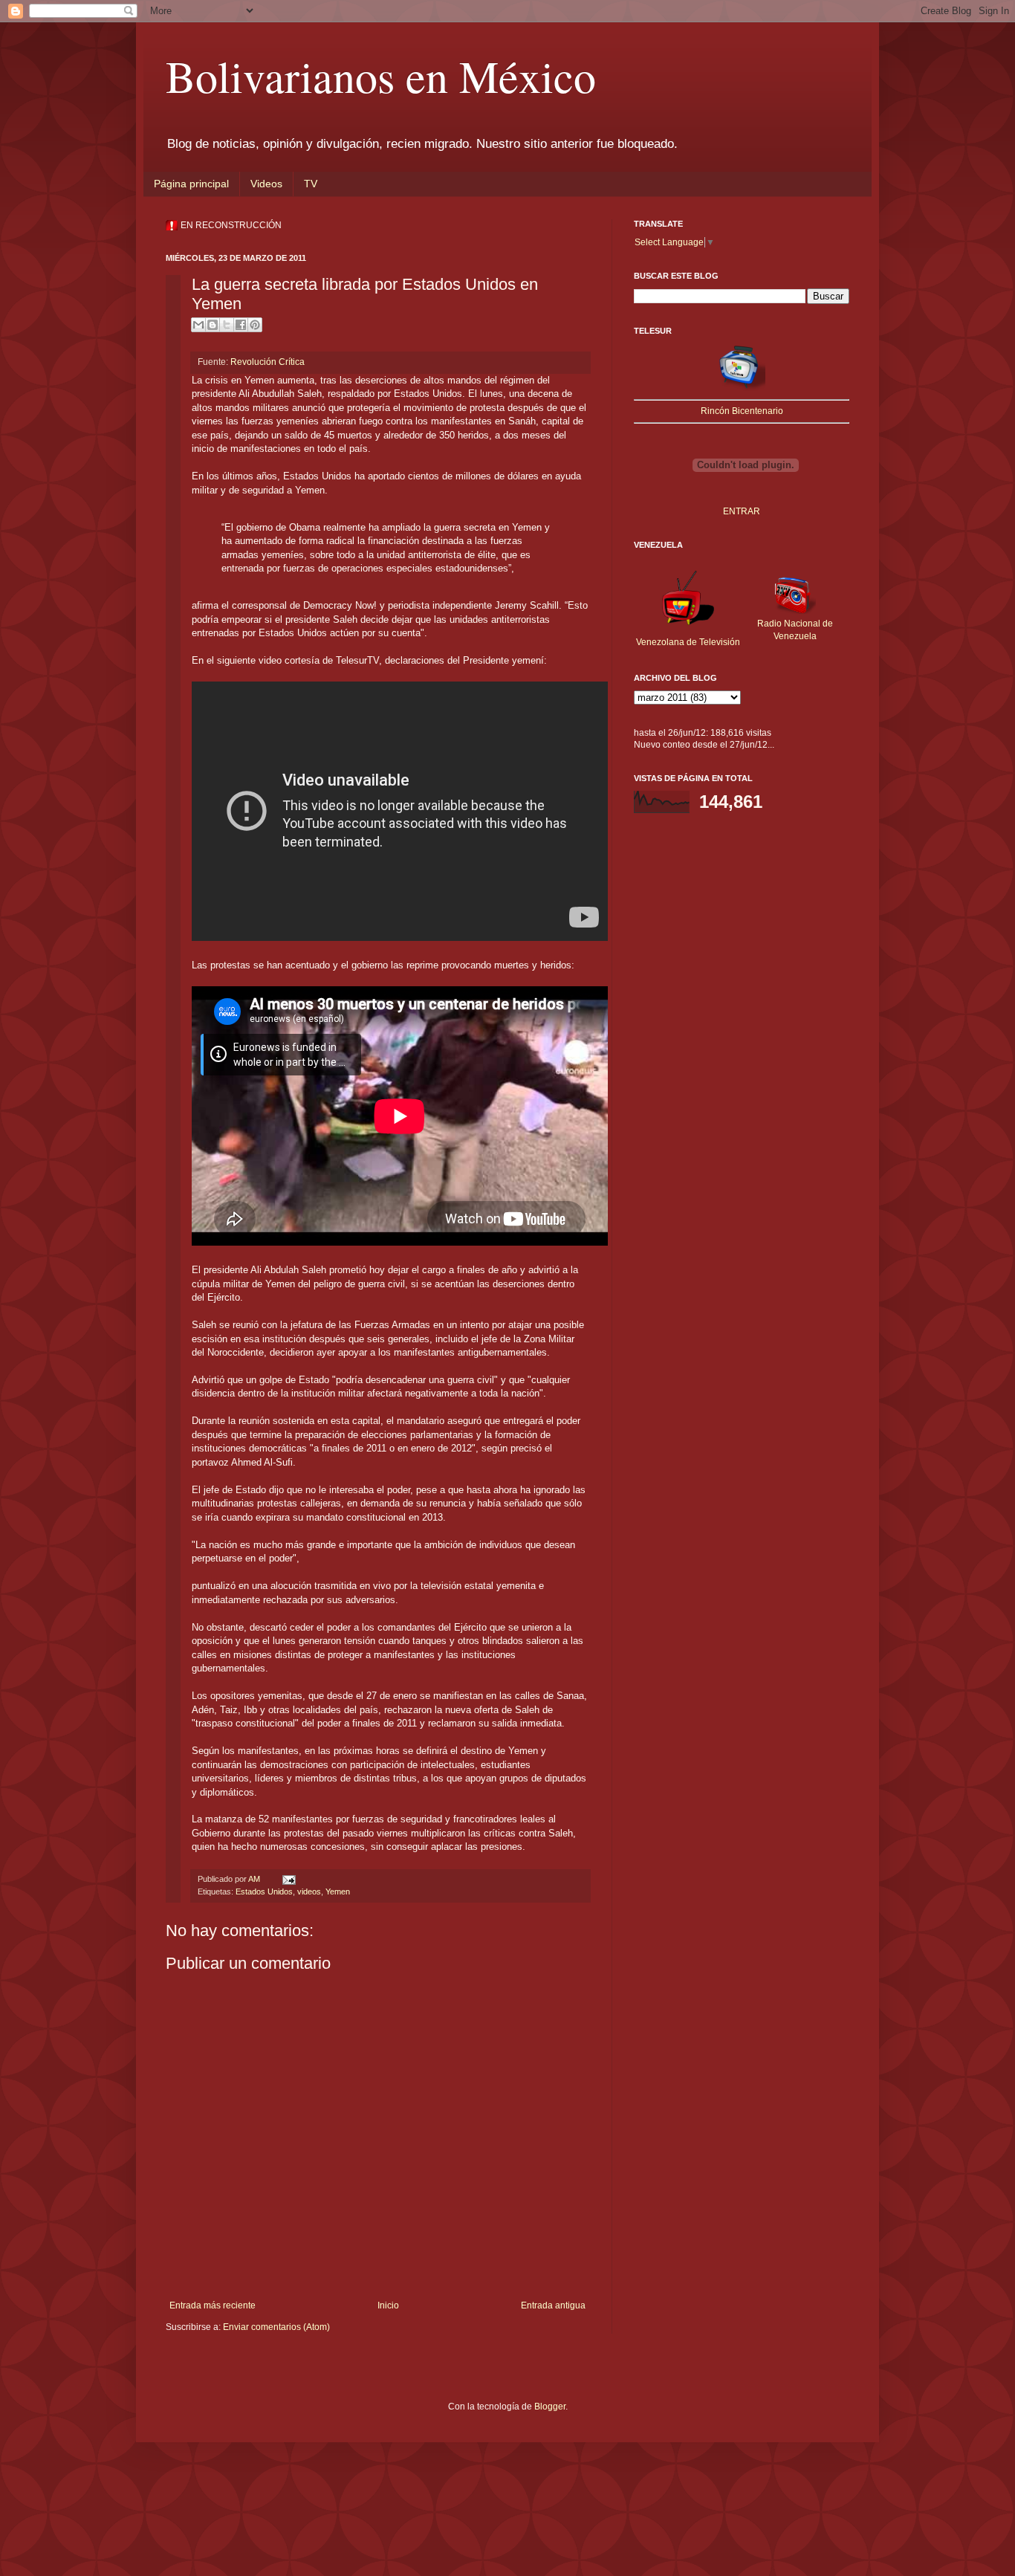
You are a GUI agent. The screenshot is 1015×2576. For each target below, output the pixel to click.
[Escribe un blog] (213, 325)
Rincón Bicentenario (742, 411)
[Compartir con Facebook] (241, 325)
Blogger (550, 2407)
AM (255, 1879)
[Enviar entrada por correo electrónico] (287, 1879)
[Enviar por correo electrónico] (198, 325)
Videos (266, 184)
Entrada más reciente (213, 2305)
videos (309, 1891)
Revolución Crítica (267, 362)
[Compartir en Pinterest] (255, 325)
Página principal (191, 184)
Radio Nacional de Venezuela (795, 630)
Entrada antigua (553, 2305)
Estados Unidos (264, 1891)
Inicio (388, 2305)
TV (311, 184)
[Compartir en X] (227, 325)
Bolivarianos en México (381, 76)
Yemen (338, 1891)
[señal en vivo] (742, 388)
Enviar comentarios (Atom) (276, 2327)
